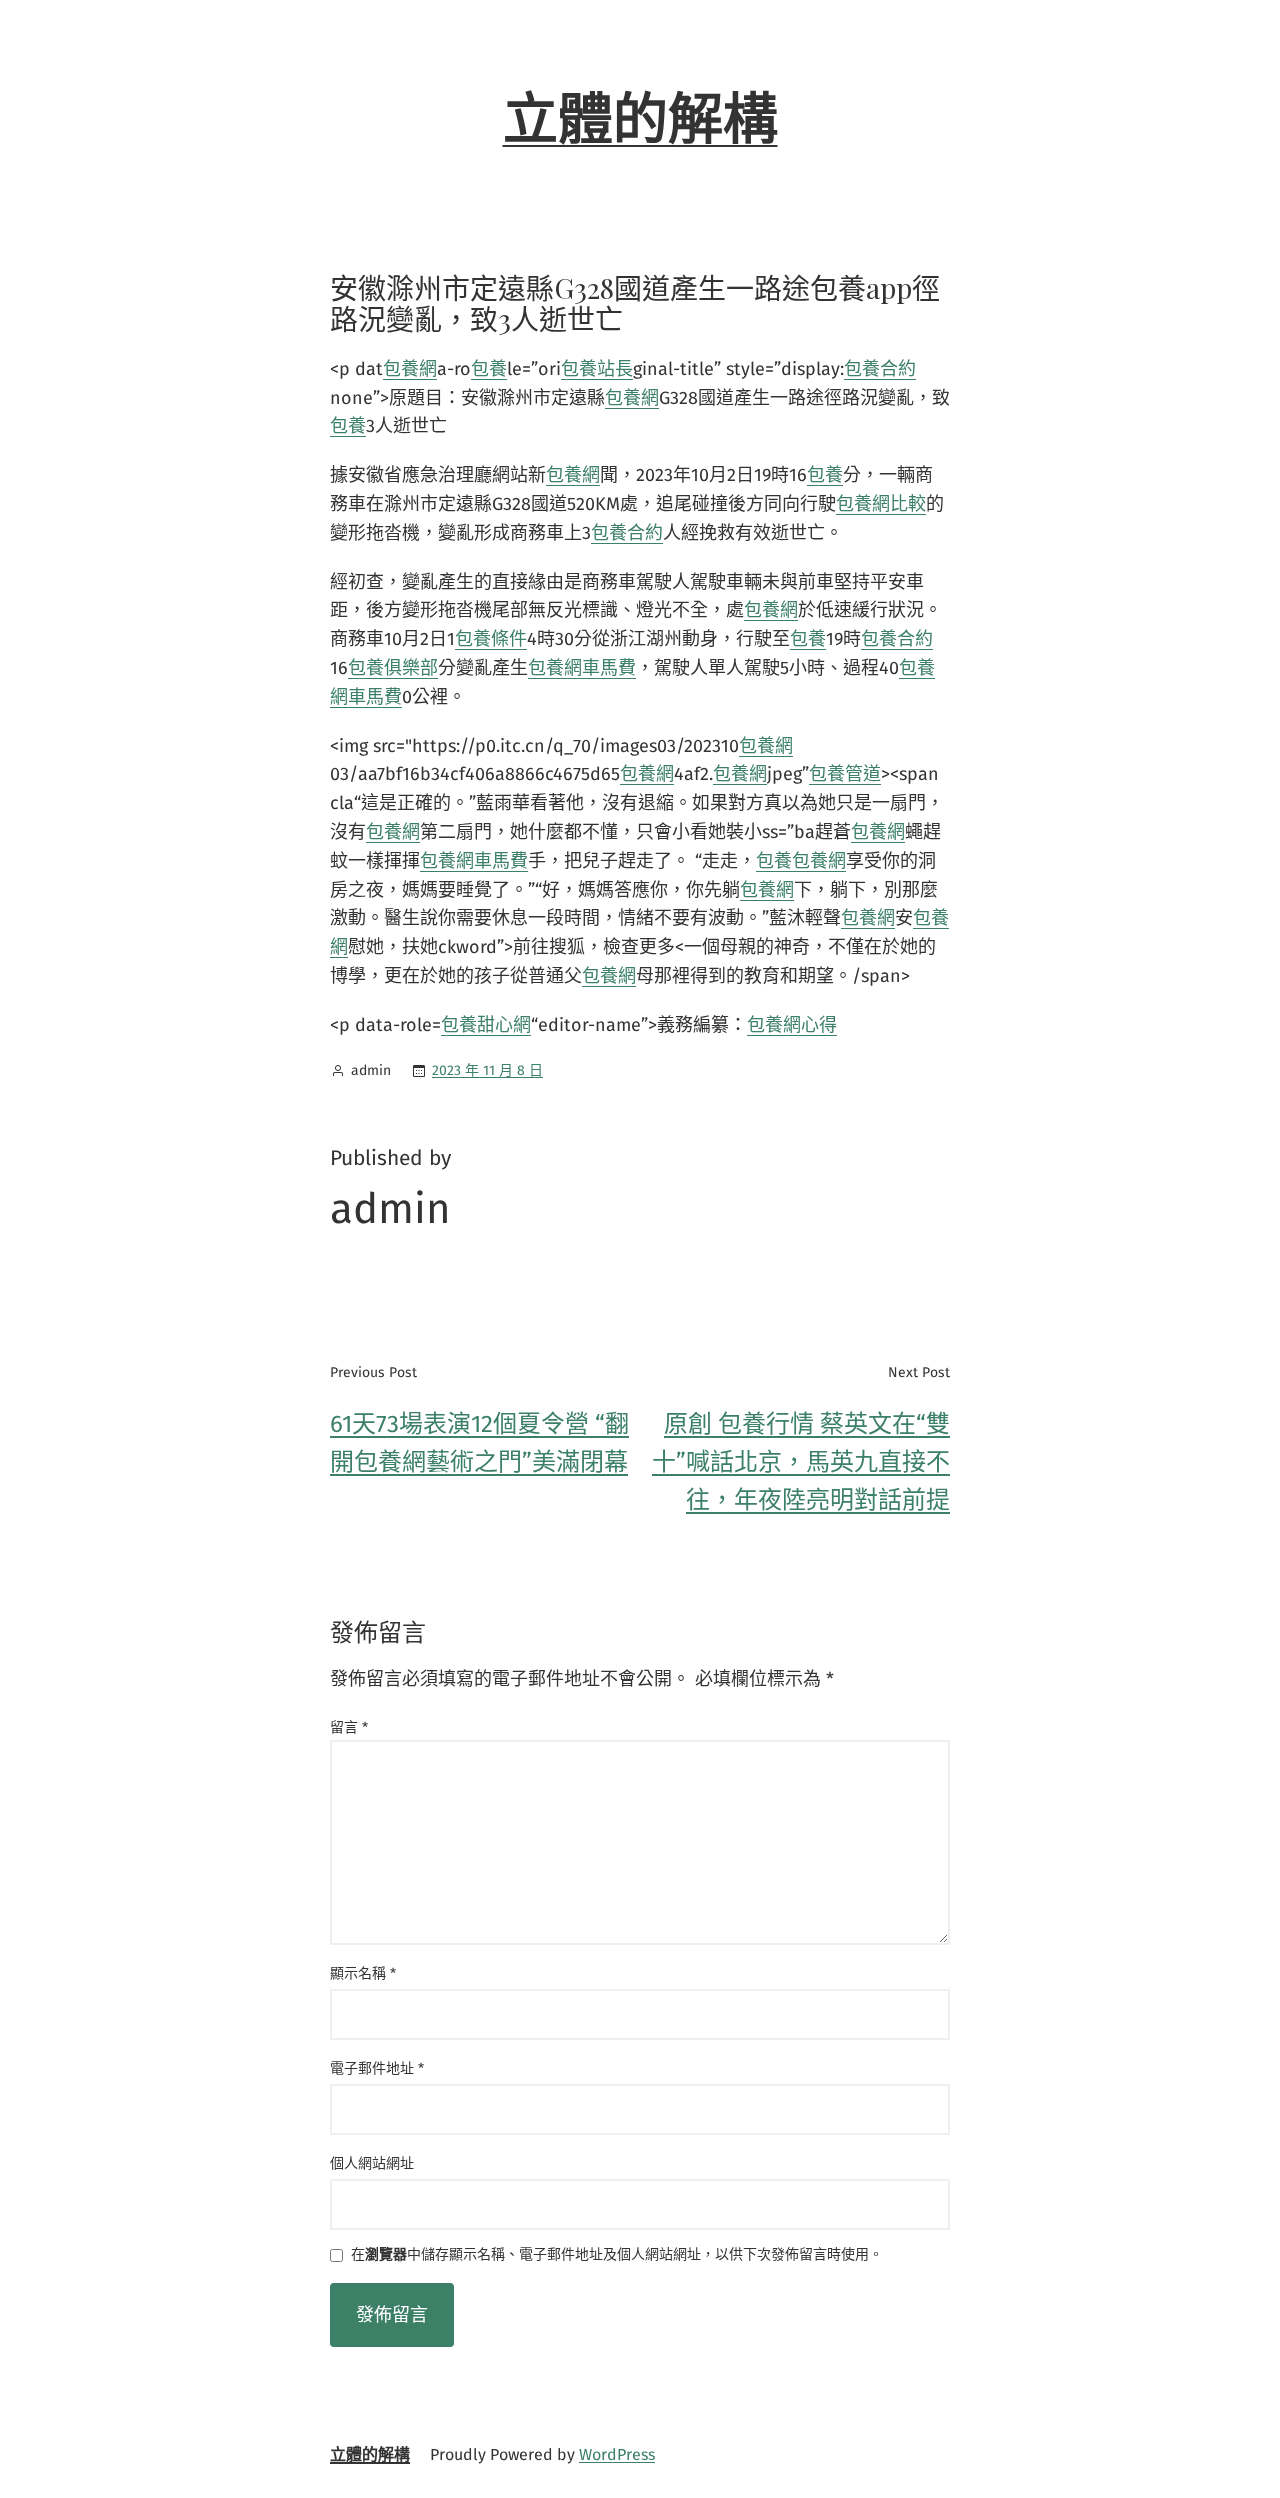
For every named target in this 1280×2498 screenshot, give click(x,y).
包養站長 (597, 369)
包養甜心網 (486, 1025)
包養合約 (880, 369)
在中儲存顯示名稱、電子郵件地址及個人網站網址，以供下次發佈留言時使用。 (617, 2255)
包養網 (410, 369)
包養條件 (491, 639)
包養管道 (845, 774)
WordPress (617, 2454)
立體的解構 (640, 120)
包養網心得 (792, 1025)
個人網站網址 (372, 2163)
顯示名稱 (363, 1973)
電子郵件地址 (377, 2068)
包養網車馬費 (582, 668)
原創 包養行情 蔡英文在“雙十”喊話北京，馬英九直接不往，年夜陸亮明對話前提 (801, 1462)
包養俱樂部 (393, 668)
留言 (349, 1727)
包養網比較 (881, 504)
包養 (489, 369)
